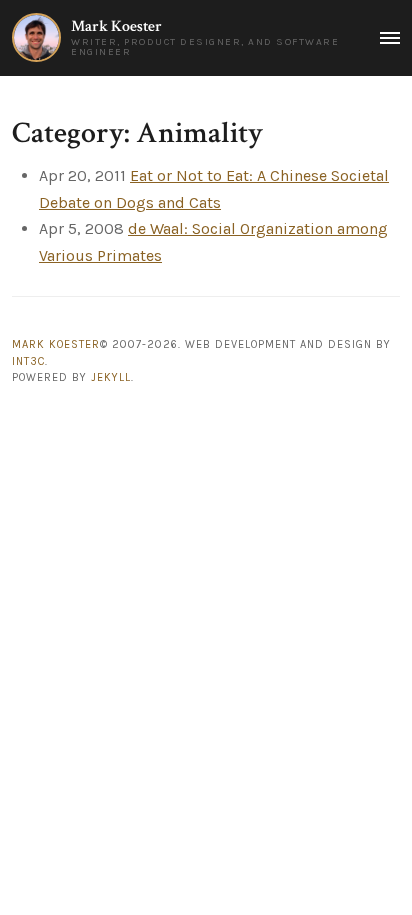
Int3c (28, 361)
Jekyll (111, 377)
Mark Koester (116, 26)
